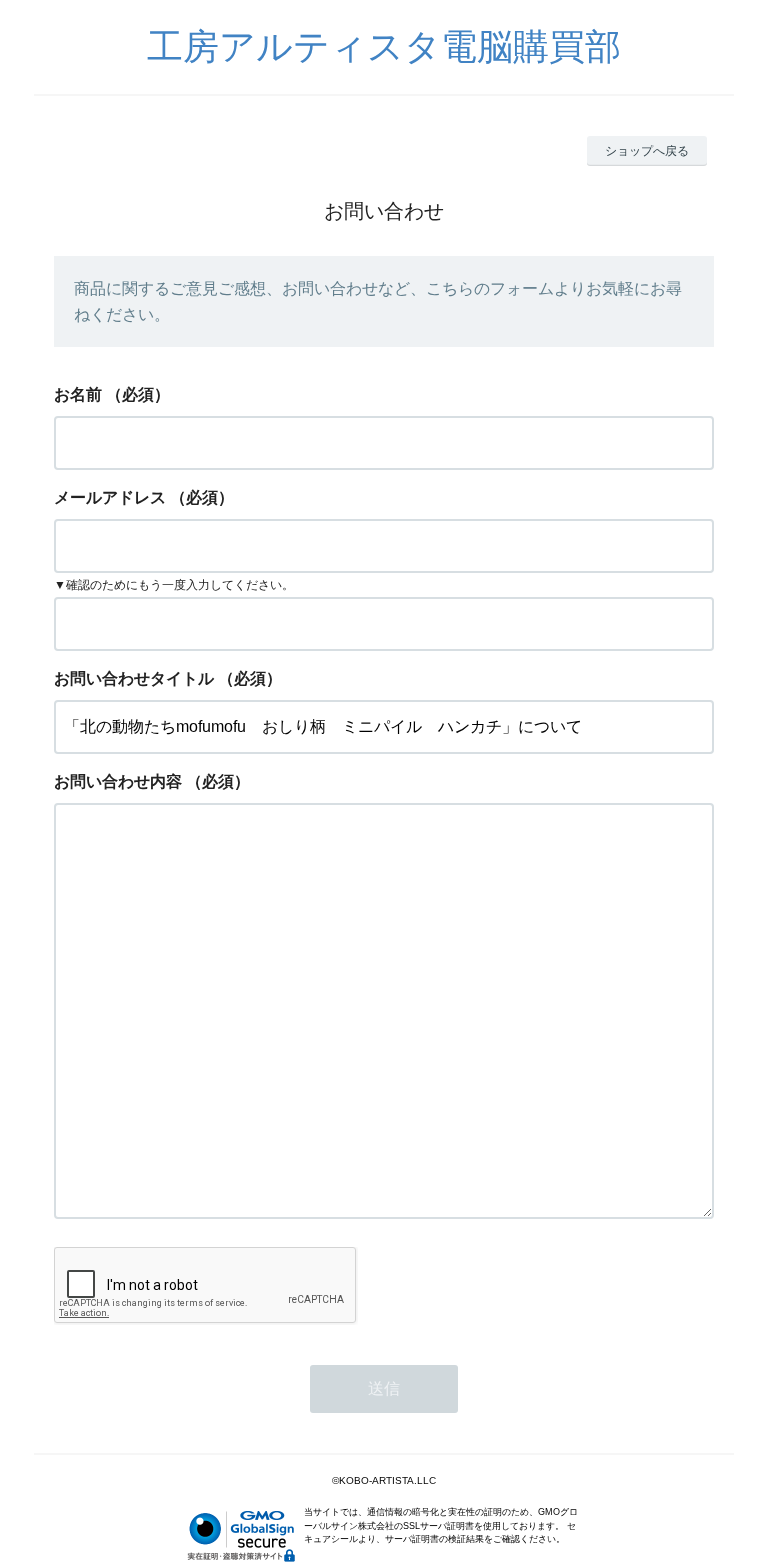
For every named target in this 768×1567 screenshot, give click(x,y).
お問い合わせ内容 (118, 781)
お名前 (78, 394)
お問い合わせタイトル (134, 678)
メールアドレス (110, 497)
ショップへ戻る (647, 151)
